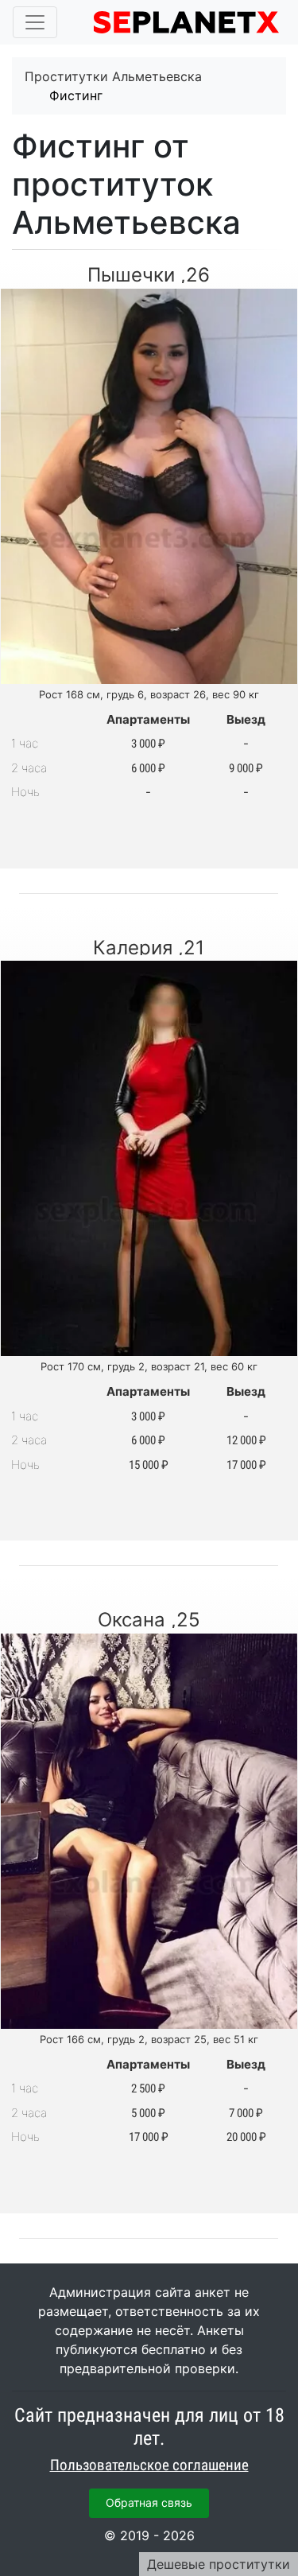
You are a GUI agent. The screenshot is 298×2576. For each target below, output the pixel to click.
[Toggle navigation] (35, 22)
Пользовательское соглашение (149, 2465)
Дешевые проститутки (219, 2564)
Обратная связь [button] (149, 2502)
